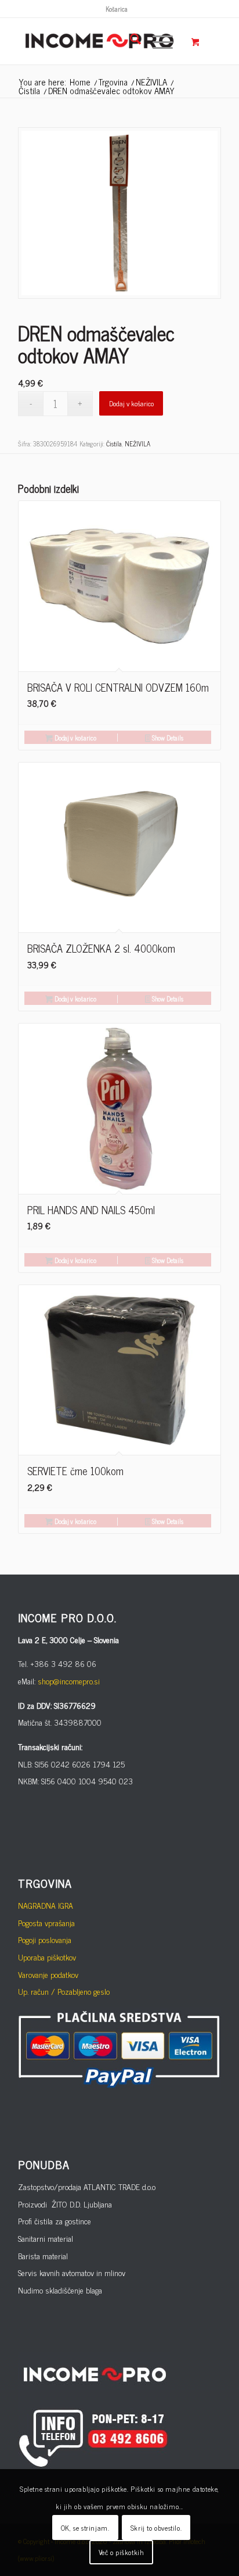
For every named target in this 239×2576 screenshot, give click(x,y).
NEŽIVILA (137, 443)
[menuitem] (117, 9)
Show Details (167, 738)
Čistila (114, 443)
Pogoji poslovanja (45, 1939)
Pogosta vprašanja (46, 1922)
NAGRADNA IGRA (46, 1905)
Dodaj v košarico (131, 403)
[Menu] (157, 41)
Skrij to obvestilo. (156, 2528)
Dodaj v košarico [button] (75, 738)
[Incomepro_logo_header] (99, 41)
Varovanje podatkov (48, 1974)
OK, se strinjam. (85, 2528)
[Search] (130, 41)
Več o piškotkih (122, 2552)
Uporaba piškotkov (47, 1957)
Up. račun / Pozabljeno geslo (64, 1991)
